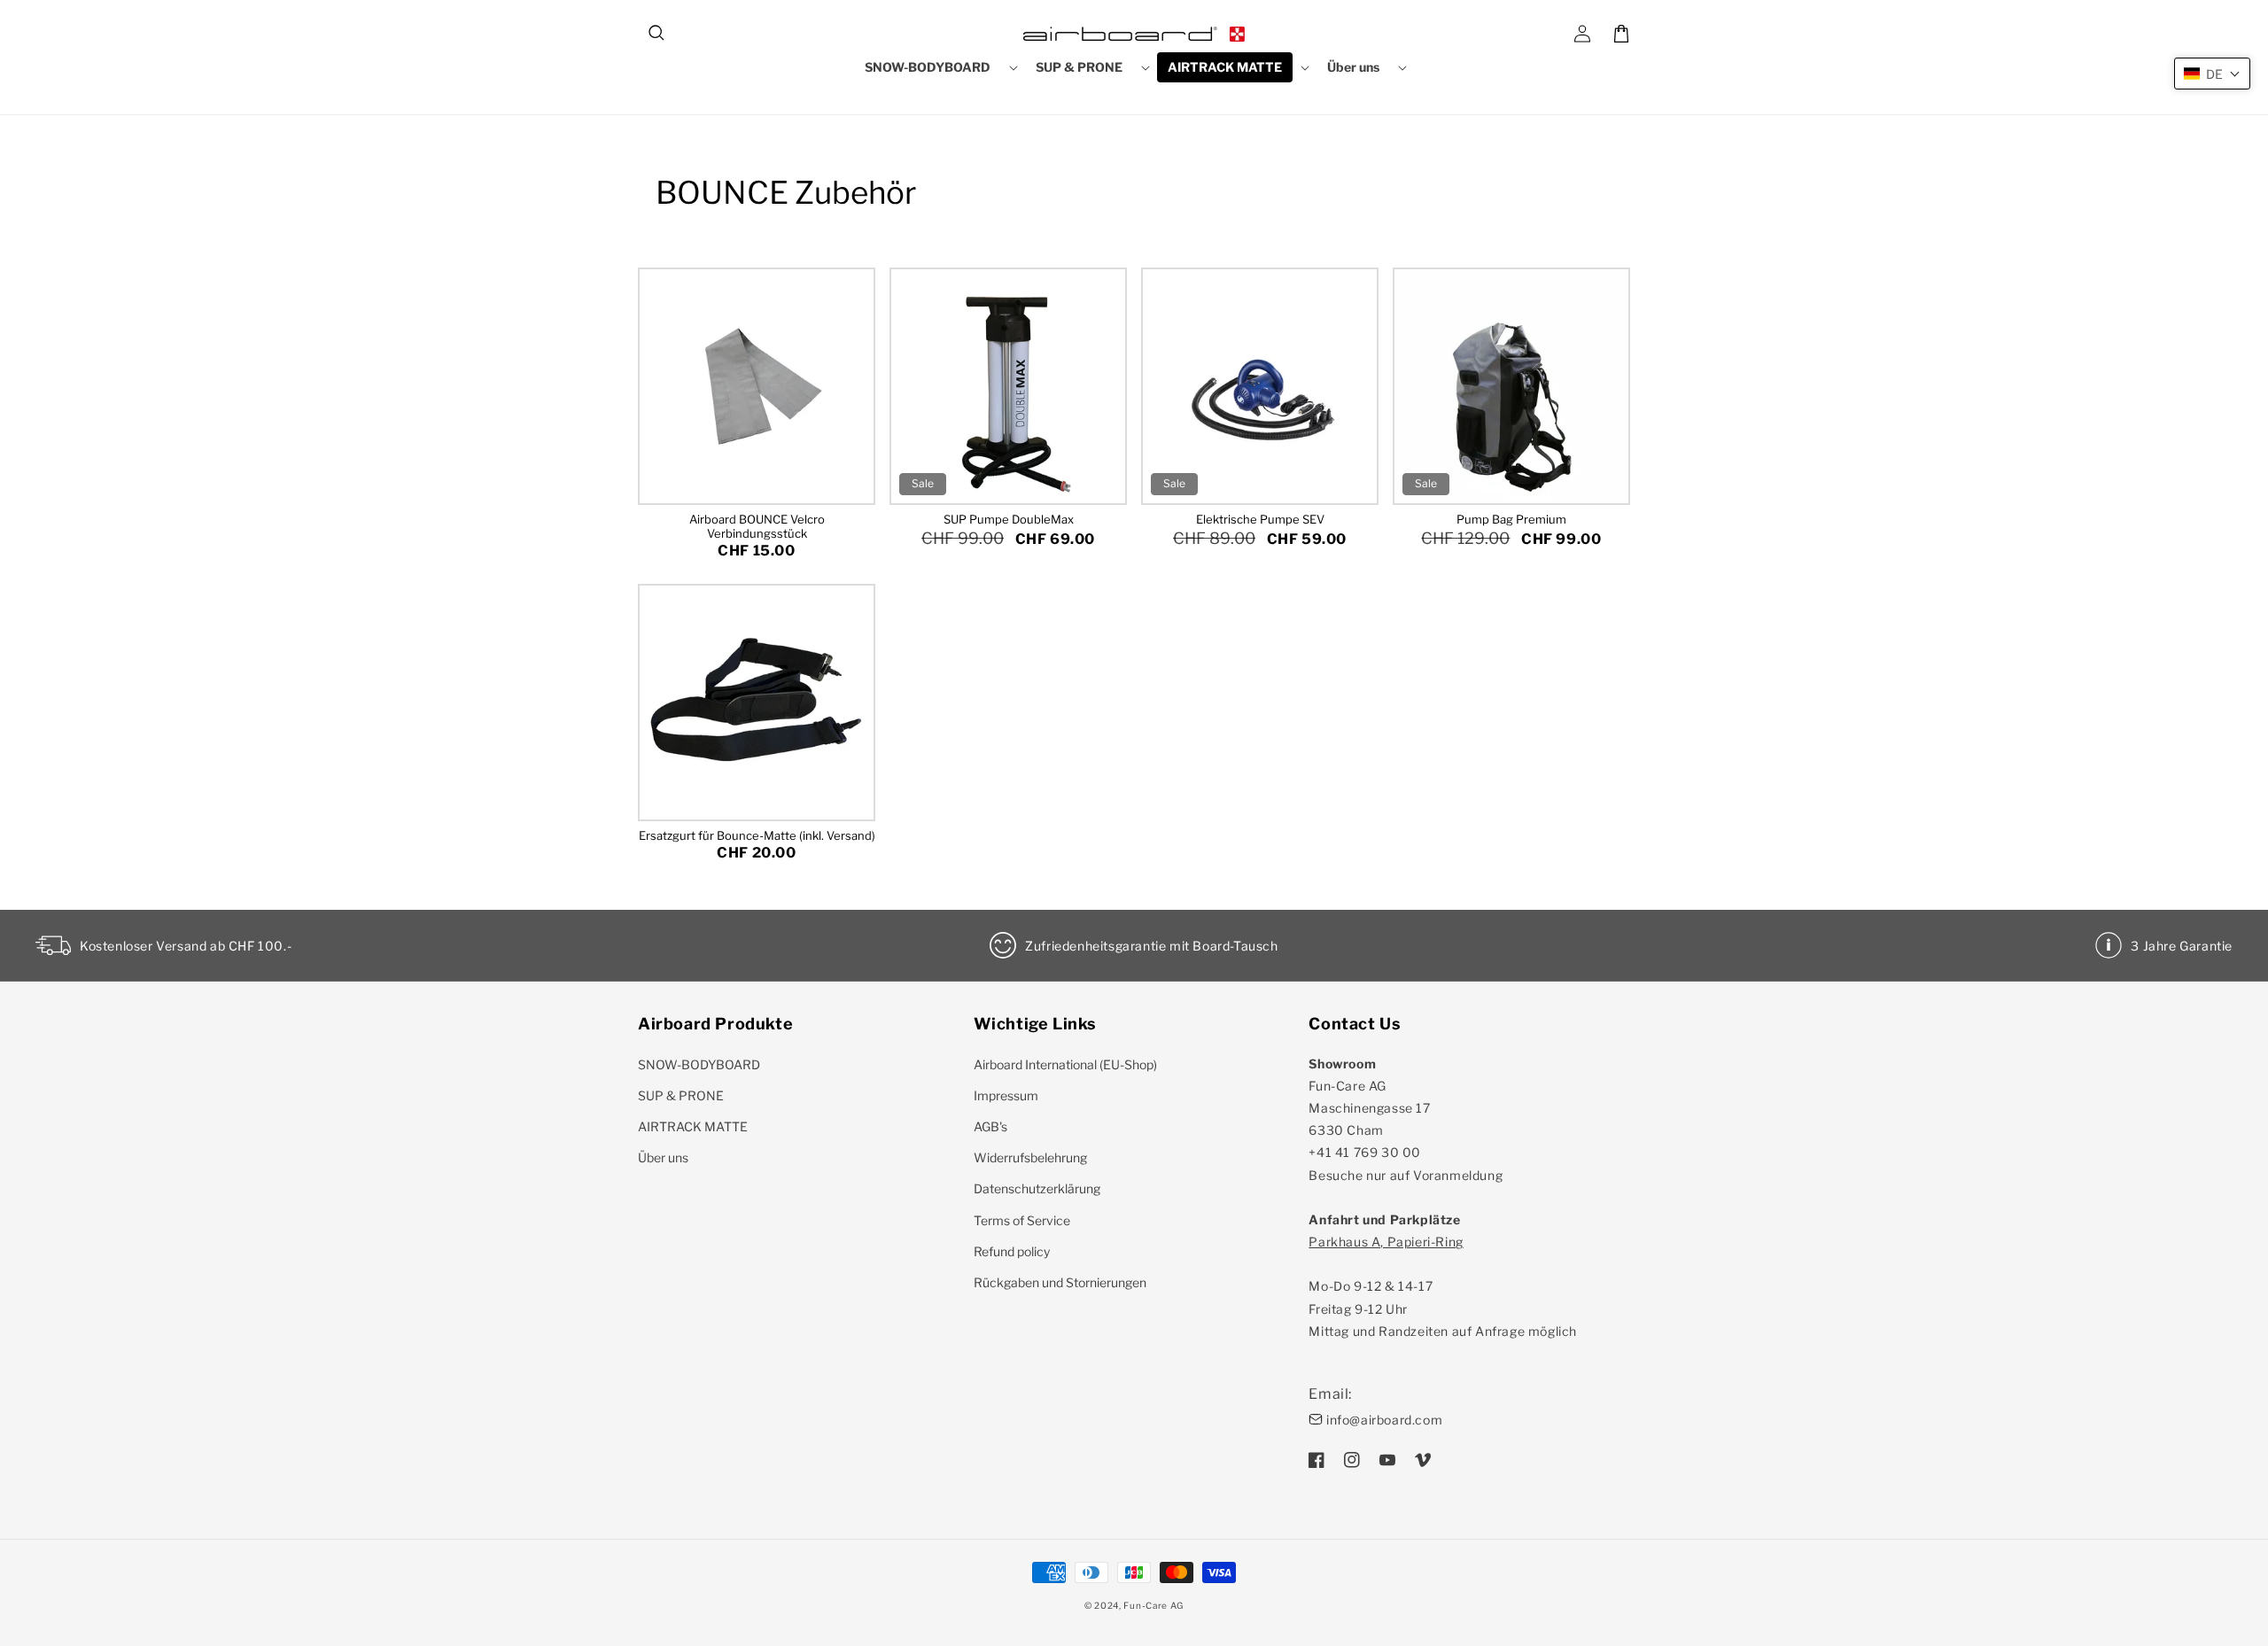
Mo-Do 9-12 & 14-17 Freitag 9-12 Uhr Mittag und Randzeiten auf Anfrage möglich (1443, 1286)
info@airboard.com (1384, 1420)
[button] (657, 34)
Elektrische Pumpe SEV (1260, 519)
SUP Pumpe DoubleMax (1009, 519)
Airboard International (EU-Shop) (1065, 1064)
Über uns (663, 1157)
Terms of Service (1022, 1220)
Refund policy (1012, 1251)
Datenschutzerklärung (1037, 1188)
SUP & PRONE (681, 1095)
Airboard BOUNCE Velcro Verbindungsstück (757, 526)
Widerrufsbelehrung (1030, 1157)
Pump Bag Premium (1511, 519)
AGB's (990, 1126)
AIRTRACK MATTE (693, 1126)
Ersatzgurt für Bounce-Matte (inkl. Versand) (757, 835)
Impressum (1006, 1095)
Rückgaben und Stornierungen (1060, 1282)
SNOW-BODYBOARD (699, 1064)
